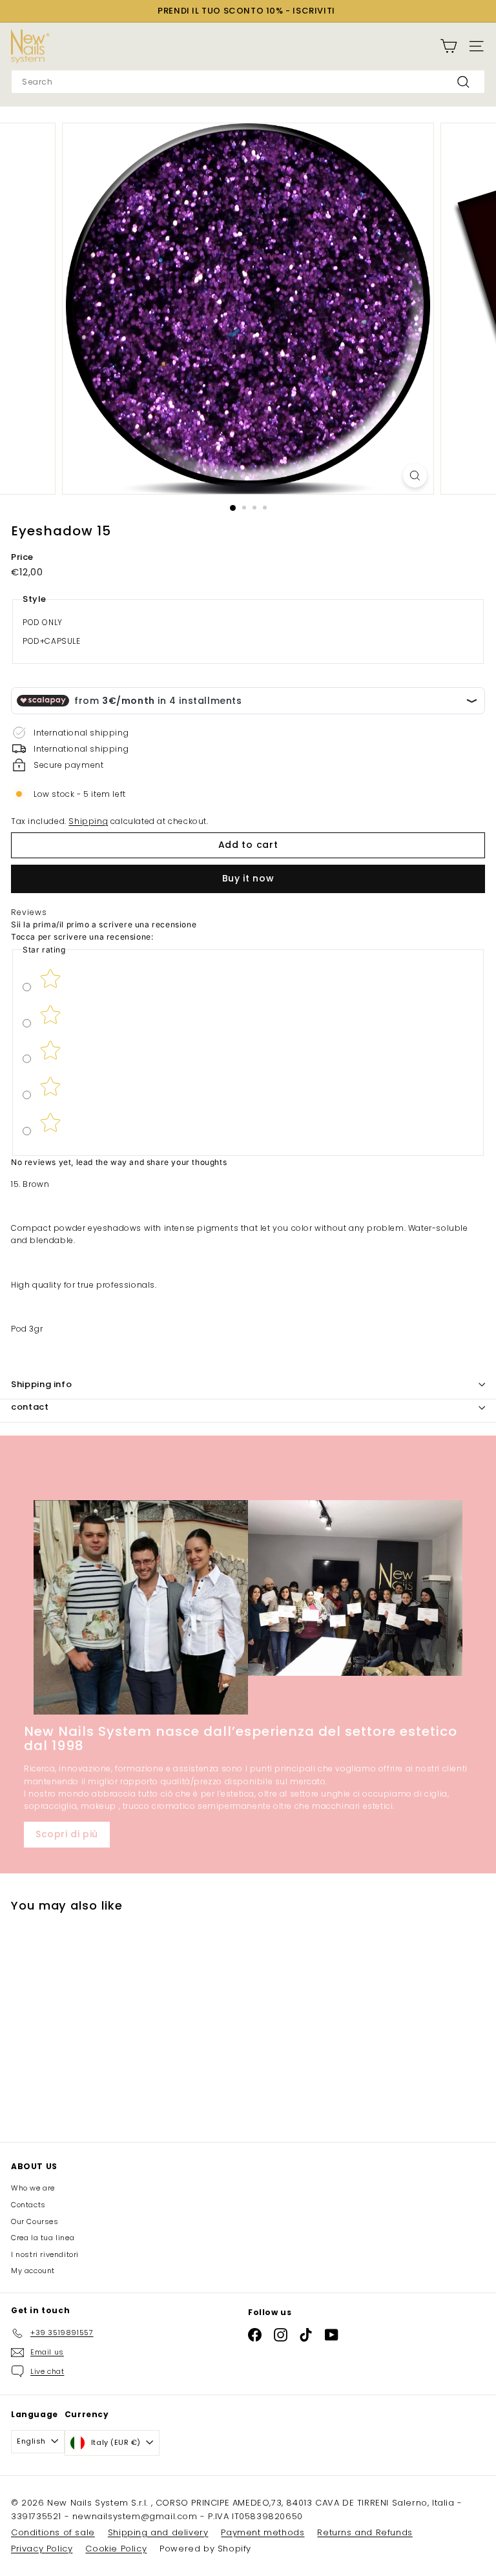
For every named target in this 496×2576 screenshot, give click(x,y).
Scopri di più (67, 1834)
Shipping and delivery (158, 2532)
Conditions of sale (53, 2532)
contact (30, 1407)
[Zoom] (415, 476)
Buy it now (248, 878)
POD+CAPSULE (52, 641)
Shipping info (41, 1384)
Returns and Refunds (365, 2532)
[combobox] (248, 82)
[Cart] (449, 46)
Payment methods (263, 2532)
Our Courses (35, 2221)
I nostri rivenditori (45, 2254)
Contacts (28, 2205)
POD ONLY (43, 622)
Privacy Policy (42, 2549)
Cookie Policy (116, 2549)
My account (33, 2271)
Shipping (88, 821)
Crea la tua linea (43, 2238)
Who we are (33, 2188)
